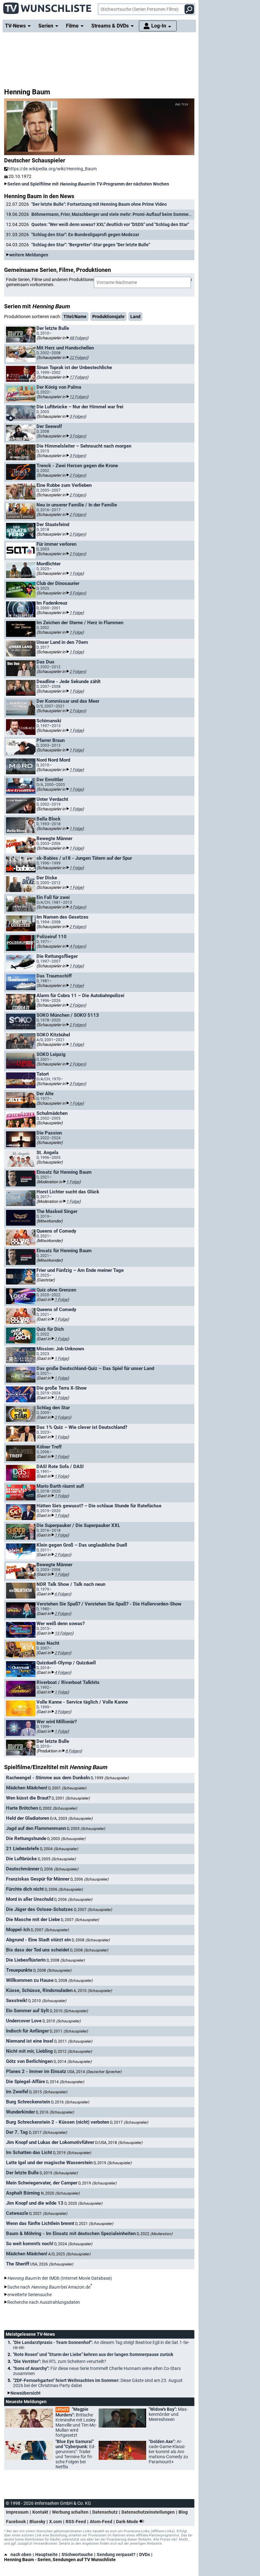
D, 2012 (73, 2051)
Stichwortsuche (77, 2554)
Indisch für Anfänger (27, 2031)
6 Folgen (62, 1594)
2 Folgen (77, 475)
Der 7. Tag (17, 2132)
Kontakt (40, 2512)
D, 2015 (48, 2092)
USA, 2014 (94, 2072)
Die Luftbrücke (21, 1859)
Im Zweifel (17, 2092)
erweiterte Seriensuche (29, 2295)
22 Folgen (78, 358)
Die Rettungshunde (26, 1838)
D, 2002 (58, 1808)
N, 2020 (60, 2193)
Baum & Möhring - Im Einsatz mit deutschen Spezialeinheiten (71, 2234)
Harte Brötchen (22, 1808)
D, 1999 (110, 1778)
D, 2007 (93, 1910)
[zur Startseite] (48, 6)
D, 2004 (59, 1849)
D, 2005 (57, 1859)
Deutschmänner (23, 1869)
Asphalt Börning (23, 2193)
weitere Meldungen (29, 255)
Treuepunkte (19, 1970)
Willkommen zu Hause (30, 1980)
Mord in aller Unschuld (30, 1899)
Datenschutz (105, 2512)
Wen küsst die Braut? (28, 1798)
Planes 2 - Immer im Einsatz (36, 2071)
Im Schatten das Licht (29, 2152)
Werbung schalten (70, 2512)
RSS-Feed (76, 2522)
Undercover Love (24, 2021)
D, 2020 (83, 2203)
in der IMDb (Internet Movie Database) (60, 2278)
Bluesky (37, 2522)
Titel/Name (75, 317)
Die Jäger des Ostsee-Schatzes (39, 1909)
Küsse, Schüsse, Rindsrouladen (39, 1990)
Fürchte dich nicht (25, 1889)
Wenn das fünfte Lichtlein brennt (40, 2223)
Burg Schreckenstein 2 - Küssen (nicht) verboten (58, 2122)
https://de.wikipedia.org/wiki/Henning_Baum (52, 169)
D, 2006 (59, 1869)
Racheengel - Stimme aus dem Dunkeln (48, 1778)
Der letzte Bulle (22, 2173)
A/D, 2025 (69, 2254)
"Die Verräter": (60, 2361)
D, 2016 (70, 2102)
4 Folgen (77, 907)
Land (135, 317)
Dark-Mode (128, 2522)
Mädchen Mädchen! (27, 1788)
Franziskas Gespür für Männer (38, 1879)
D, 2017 (129, 2122)
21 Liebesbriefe (23, 1849)
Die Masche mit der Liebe (33, 1919)
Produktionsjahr (108, 317)
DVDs (145, 2554)
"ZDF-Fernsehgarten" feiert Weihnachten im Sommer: (98, 2383)
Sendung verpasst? (116, 2554)
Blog (183, 2512)
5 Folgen (77, 593)
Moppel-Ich (18, 1930)
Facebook (16, 2522)
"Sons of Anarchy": (97, 2371)
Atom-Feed (101, 2522)
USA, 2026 (52, 2264)
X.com (55, 2522)
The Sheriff (18, 2264)
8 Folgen (73, 1751)
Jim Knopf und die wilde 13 (35, 2203)
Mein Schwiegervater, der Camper (42, 2183)
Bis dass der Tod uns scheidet (38, 1950)
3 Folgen (77, 416)
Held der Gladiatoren (28, 1818)
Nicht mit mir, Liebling (29, 2051)
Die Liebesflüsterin (26, 1960)
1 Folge (76, 573)
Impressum (17, 2512)
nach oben (21, 2554)
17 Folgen (78, 377)
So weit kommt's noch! (30, 2244)
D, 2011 (69, 2031)
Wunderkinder (20, 2112)
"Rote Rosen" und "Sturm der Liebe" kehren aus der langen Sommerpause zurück (93, 2354)
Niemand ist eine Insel (30, 2041)
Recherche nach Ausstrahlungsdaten (44, 2302)
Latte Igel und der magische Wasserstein (49, 2163)
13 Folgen (63, 1633)
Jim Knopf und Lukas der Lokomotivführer (50, 2142)
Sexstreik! (17, 2001)
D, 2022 (155, 2234)
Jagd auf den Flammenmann (36, 1828)
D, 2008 (91, 1940)
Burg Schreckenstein (28, 2102)
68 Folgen (78, 338)
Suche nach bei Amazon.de (49, 2287)
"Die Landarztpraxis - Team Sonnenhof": (101, 2345)
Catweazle (17, 2213)
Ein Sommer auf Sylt (27, 2011)
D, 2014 (73, 2062)
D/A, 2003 (71, 1819)
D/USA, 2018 (119, 2143)
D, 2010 (47, 2001)
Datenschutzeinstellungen (148, 2512)
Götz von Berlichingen (29, 2061)
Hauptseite (46, 2554)
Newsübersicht (26, 2393)
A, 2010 (93, 1991)
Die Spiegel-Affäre (26, 2082)
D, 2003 (86, 1829)
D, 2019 (72, 2153)
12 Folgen (78, 397)
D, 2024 (73, 2244)
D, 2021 (48, 2214)
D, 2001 (67, 1788)
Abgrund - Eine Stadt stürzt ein (38, 1940)
